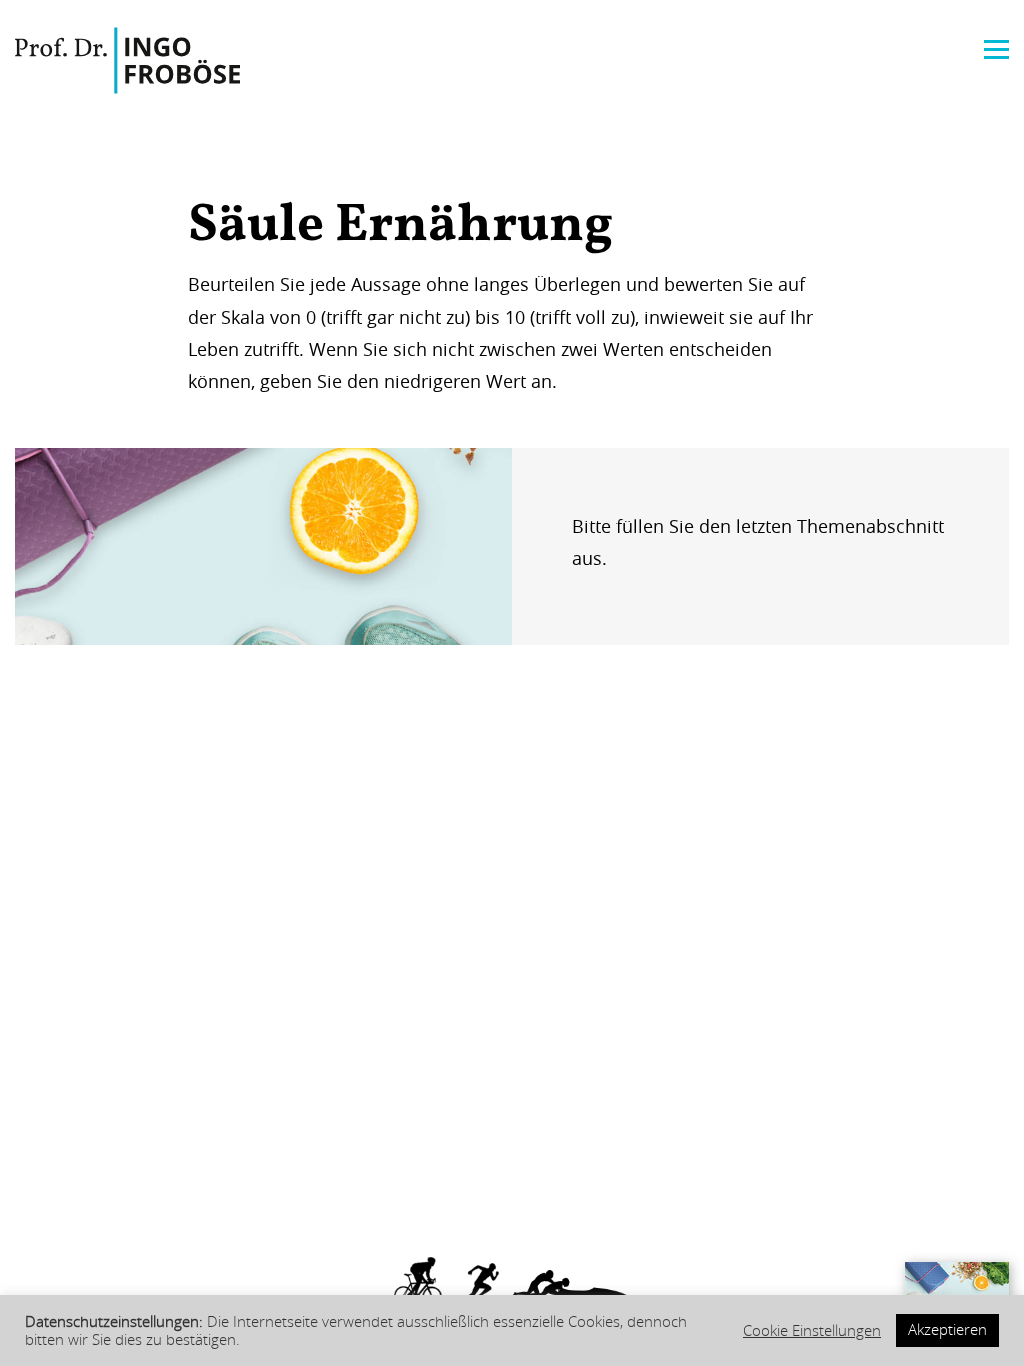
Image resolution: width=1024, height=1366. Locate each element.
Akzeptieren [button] (947, 1329)
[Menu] (996, 47)
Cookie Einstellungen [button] (812, 1331)
